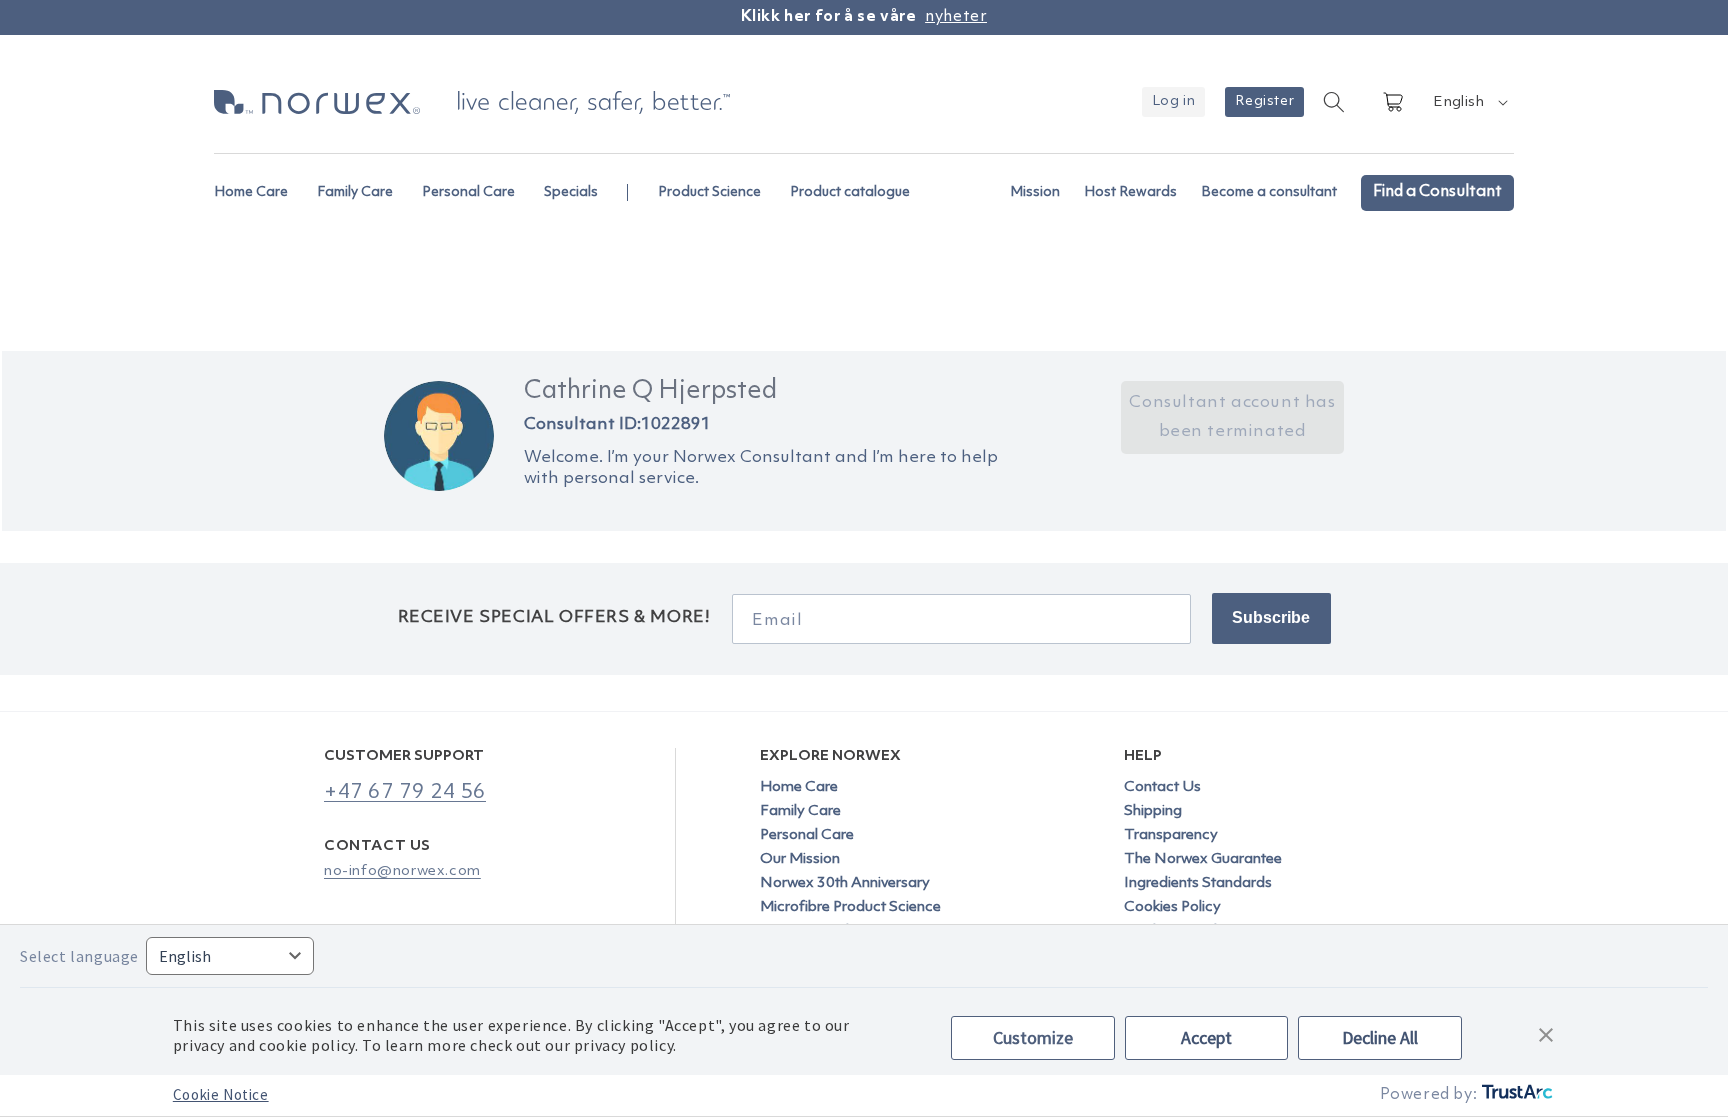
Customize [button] (1033, 1037)
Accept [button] (1206, 1037)
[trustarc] (1515, 1095)
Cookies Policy (1172, 907)
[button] (259, 182)
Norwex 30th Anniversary (845, 883)
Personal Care (807, 835)
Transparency (1171, 835)
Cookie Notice (221, 1094)
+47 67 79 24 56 (405, 792)
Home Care (799, 788)
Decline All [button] (1380, 1037)
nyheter (956, 17)
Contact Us (1162, 788)
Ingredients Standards (1198, 883)
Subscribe (1271, 617)
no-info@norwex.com (402, 871)
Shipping (1153, 811)
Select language (79, 956)
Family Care (800, 811)
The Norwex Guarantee (1203, 859)
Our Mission (800, 859)
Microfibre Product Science (850, 907)
